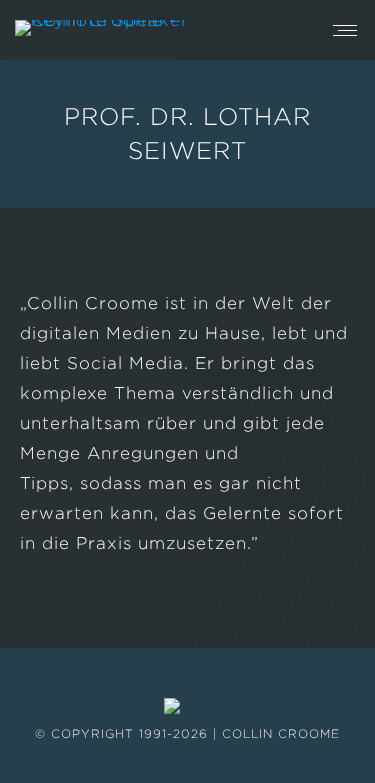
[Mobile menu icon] (345, 30)
